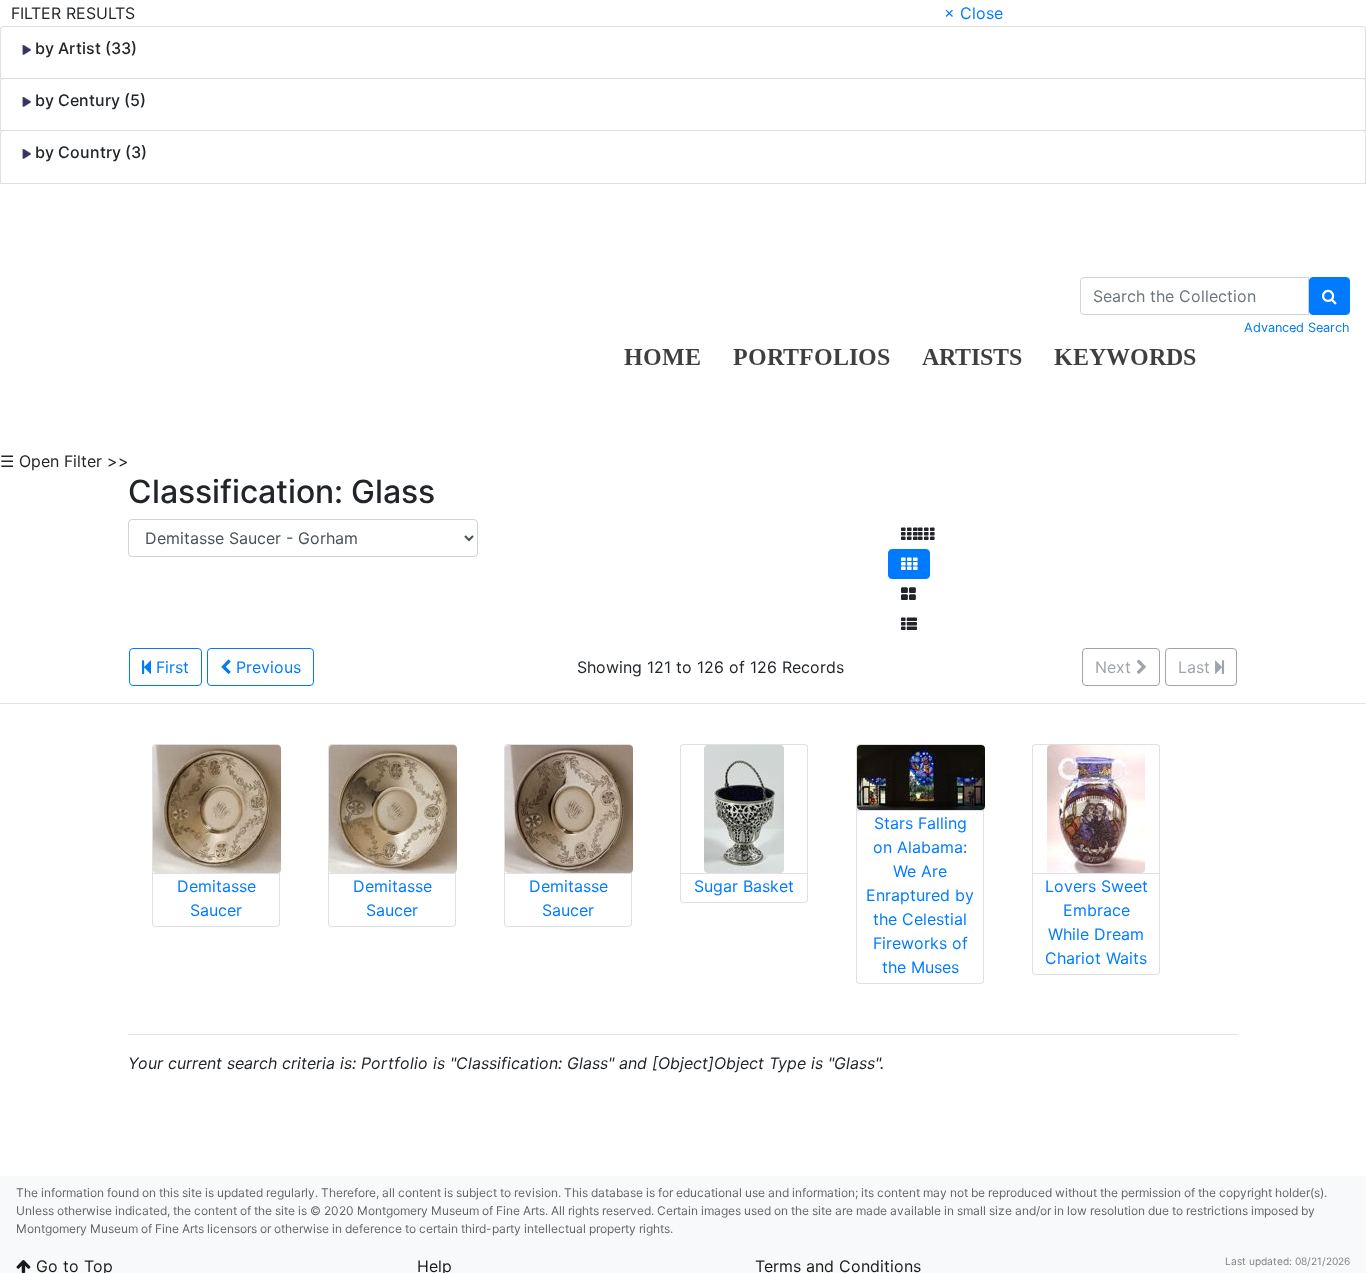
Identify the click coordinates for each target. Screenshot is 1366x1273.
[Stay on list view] (909, 624)
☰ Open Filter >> (64, 461)
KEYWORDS (1125, 357)
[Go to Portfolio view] (908, 594)
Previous (266, 667)
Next (1115, 667)
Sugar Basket (744, 886)
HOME (662, 357)
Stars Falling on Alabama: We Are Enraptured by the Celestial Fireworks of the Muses (920, 895)
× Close (973, 13)
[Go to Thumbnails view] (909, 564)
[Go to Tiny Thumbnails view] (917, 534)
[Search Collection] (1329, 296)
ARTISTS (972, 357)
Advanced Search (1297, 327)
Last (1196, 667)
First (170, 667)
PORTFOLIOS (811, 357)
